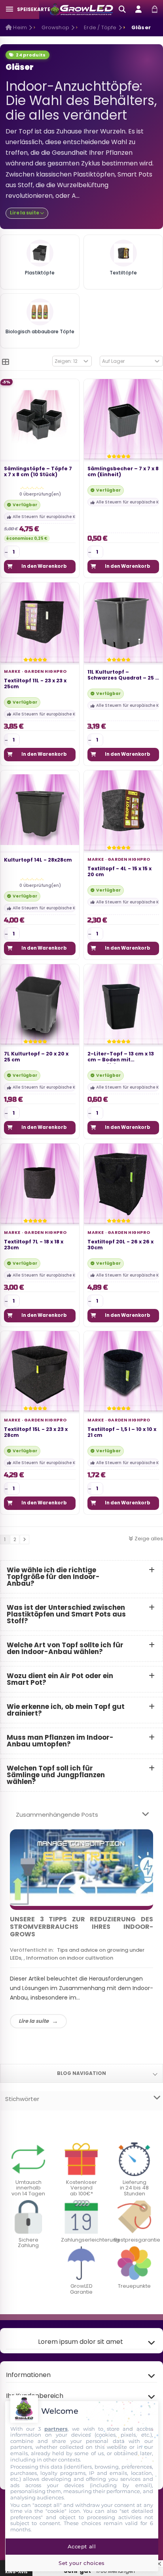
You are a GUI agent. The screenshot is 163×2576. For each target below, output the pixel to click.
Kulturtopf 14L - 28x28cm (38, 860)
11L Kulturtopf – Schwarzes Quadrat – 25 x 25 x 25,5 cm (123, 675)
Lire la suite (34, 2021)
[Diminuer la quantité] (6, 552)
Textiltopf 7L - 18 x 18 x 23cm (34, 1244)
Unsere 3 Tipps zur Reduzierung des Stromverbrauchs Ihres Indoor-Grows (81, 1927)
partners (56, 2429)
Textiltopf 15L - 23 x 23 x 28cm (36, 1432)
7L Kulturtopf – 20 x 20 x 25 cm (36, 1057)
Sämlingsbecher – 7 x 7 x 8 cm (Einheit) (123, 472)
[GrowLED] (82, 9)
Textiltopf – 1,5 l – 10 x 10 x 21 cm (122, 1432)
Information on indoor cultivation (70, 1958)
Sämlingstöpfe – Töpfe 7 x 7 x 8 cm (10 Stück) (38, 472)
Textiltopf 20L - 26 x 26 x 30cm (120, 1244)
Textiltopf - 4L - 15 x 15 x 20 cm (119, 871)
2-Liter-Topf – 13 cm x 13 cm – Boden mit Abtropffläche (121, 1057)
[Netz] (6, 362)
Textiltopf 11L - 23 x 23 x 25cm (35, 684)
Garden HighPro (45, 671)
